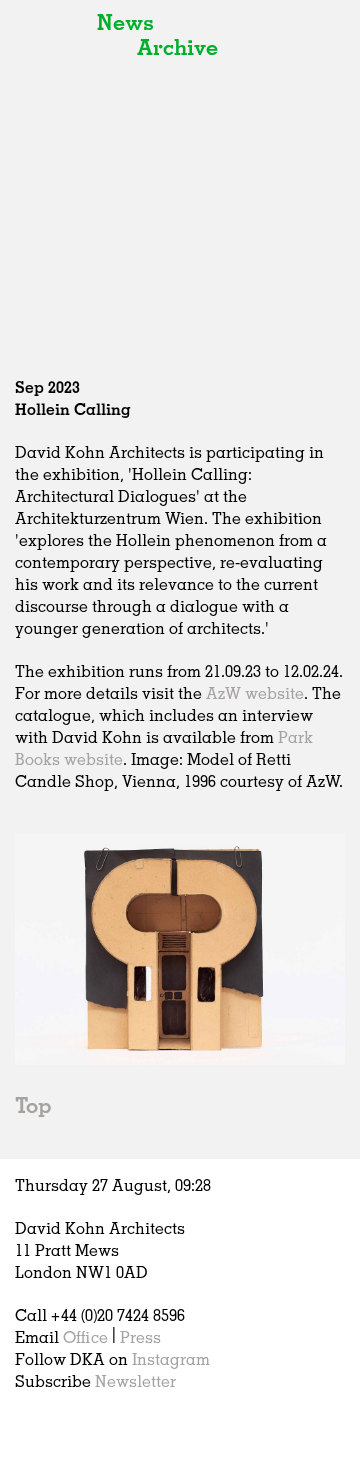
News (125, 21)
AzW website (255, 693)
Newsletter (135, 1381)
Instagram (171, 1359)
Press (140, 1337)
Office (85, 1337)
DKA (50, 60)
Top (33, 1104)
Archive (177, 46)
